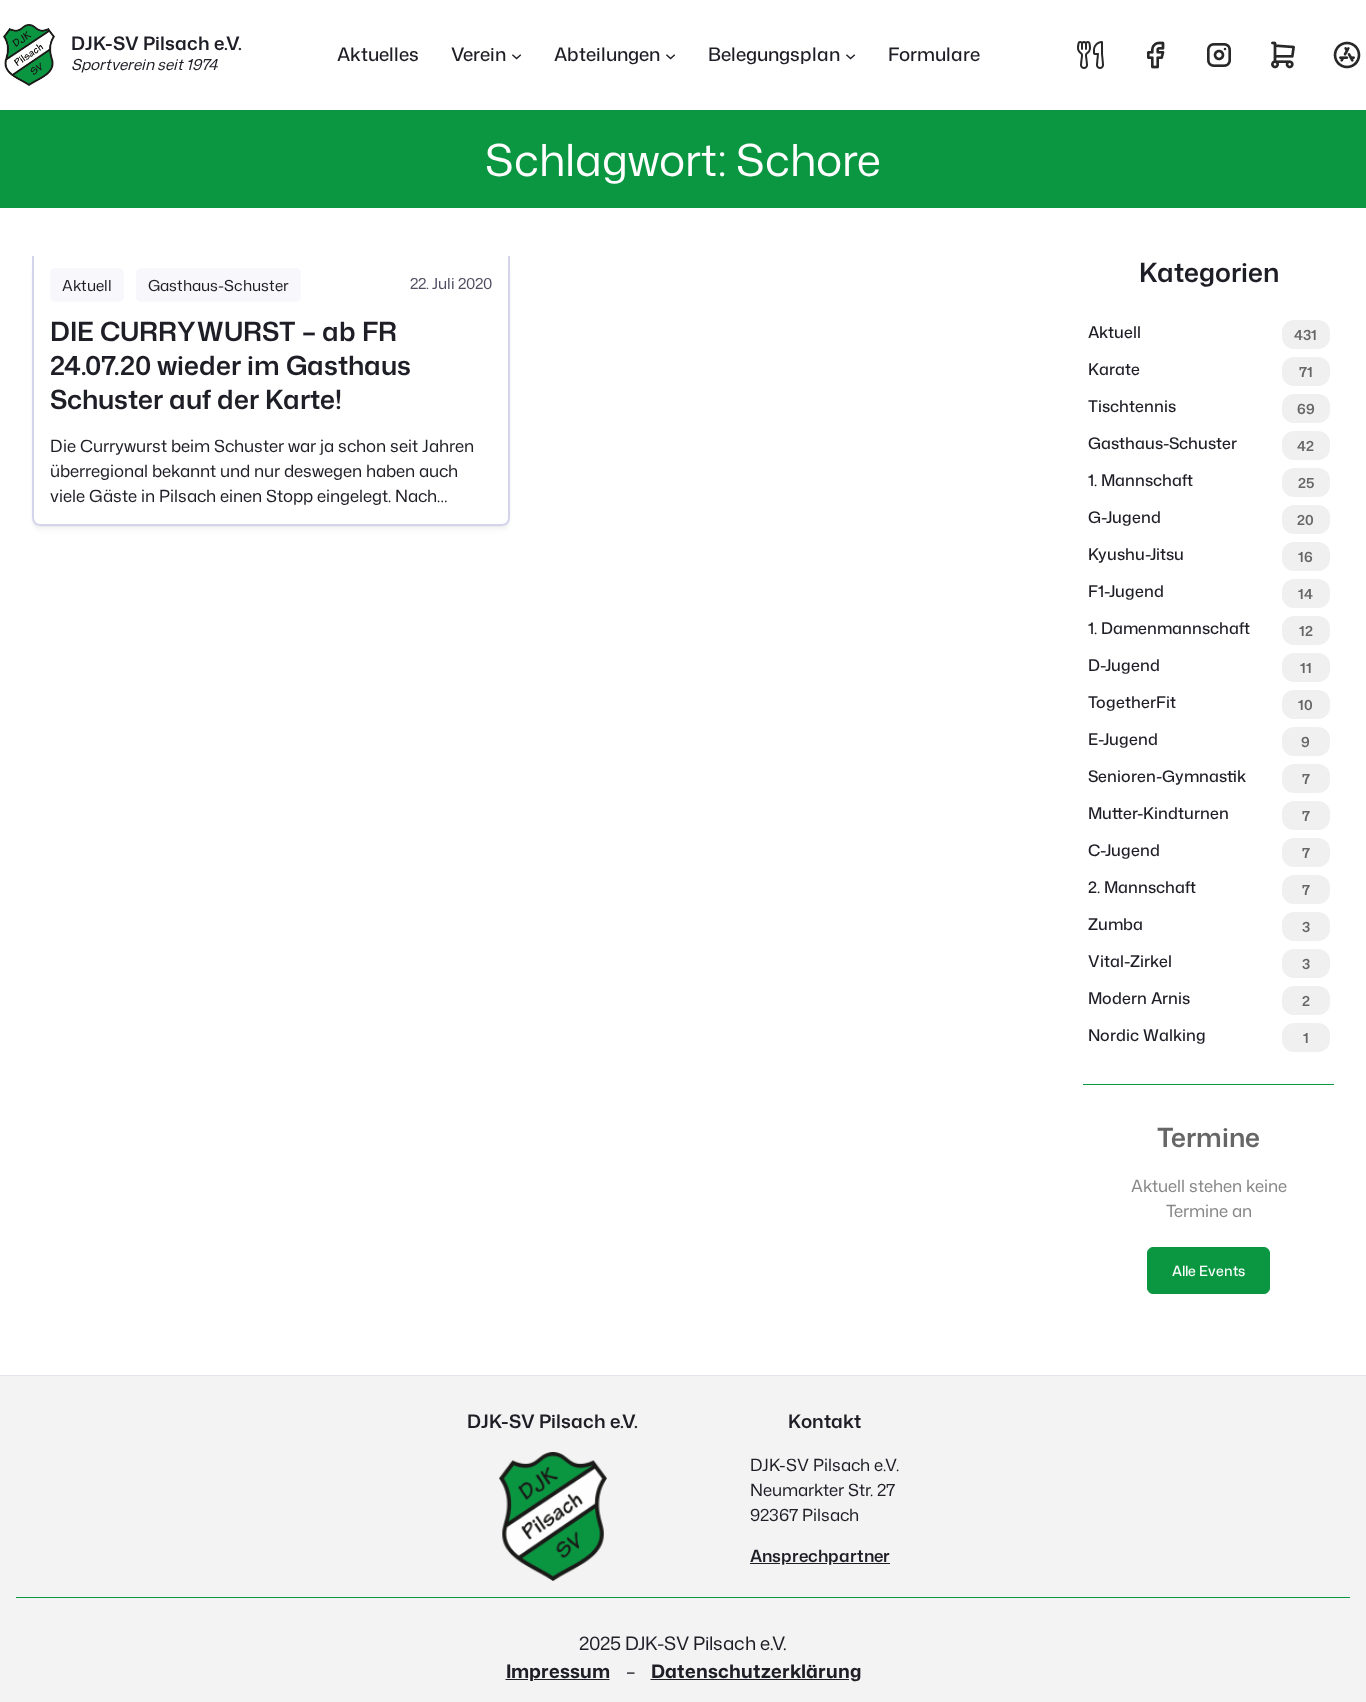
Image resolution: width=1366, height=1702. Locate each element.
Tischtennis (1132, 406)
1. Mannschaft (1140, 480)
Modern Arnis (1139, 998)
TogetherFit (1132, 702)
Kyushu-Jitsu (1136, 554)
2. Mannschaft (1142, 887)
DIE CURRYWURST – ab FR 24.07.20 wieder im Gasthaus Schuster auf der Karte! (230, 365)
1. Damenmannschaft (1169, 628)
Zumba (1115, 924)
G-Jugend (1124, 517)
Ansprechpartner (820, 1555)
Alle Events (1208, 1270)
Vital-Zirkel (1130, 961)
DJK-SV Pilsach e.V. (156, 43)
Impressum (558, 1671)
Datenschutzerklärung (756, 1671)
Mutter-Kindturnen (1158, 813)
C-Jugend (1124, 850)
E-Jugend (1123, 739)
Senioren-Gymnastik (1167, 776)
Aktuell (87, 285)
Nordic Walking (1147, 1035)
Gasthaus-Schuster (218, 285)
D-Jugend (1124, 665)
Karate (1114, 369)
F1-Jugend (1126, 591)
